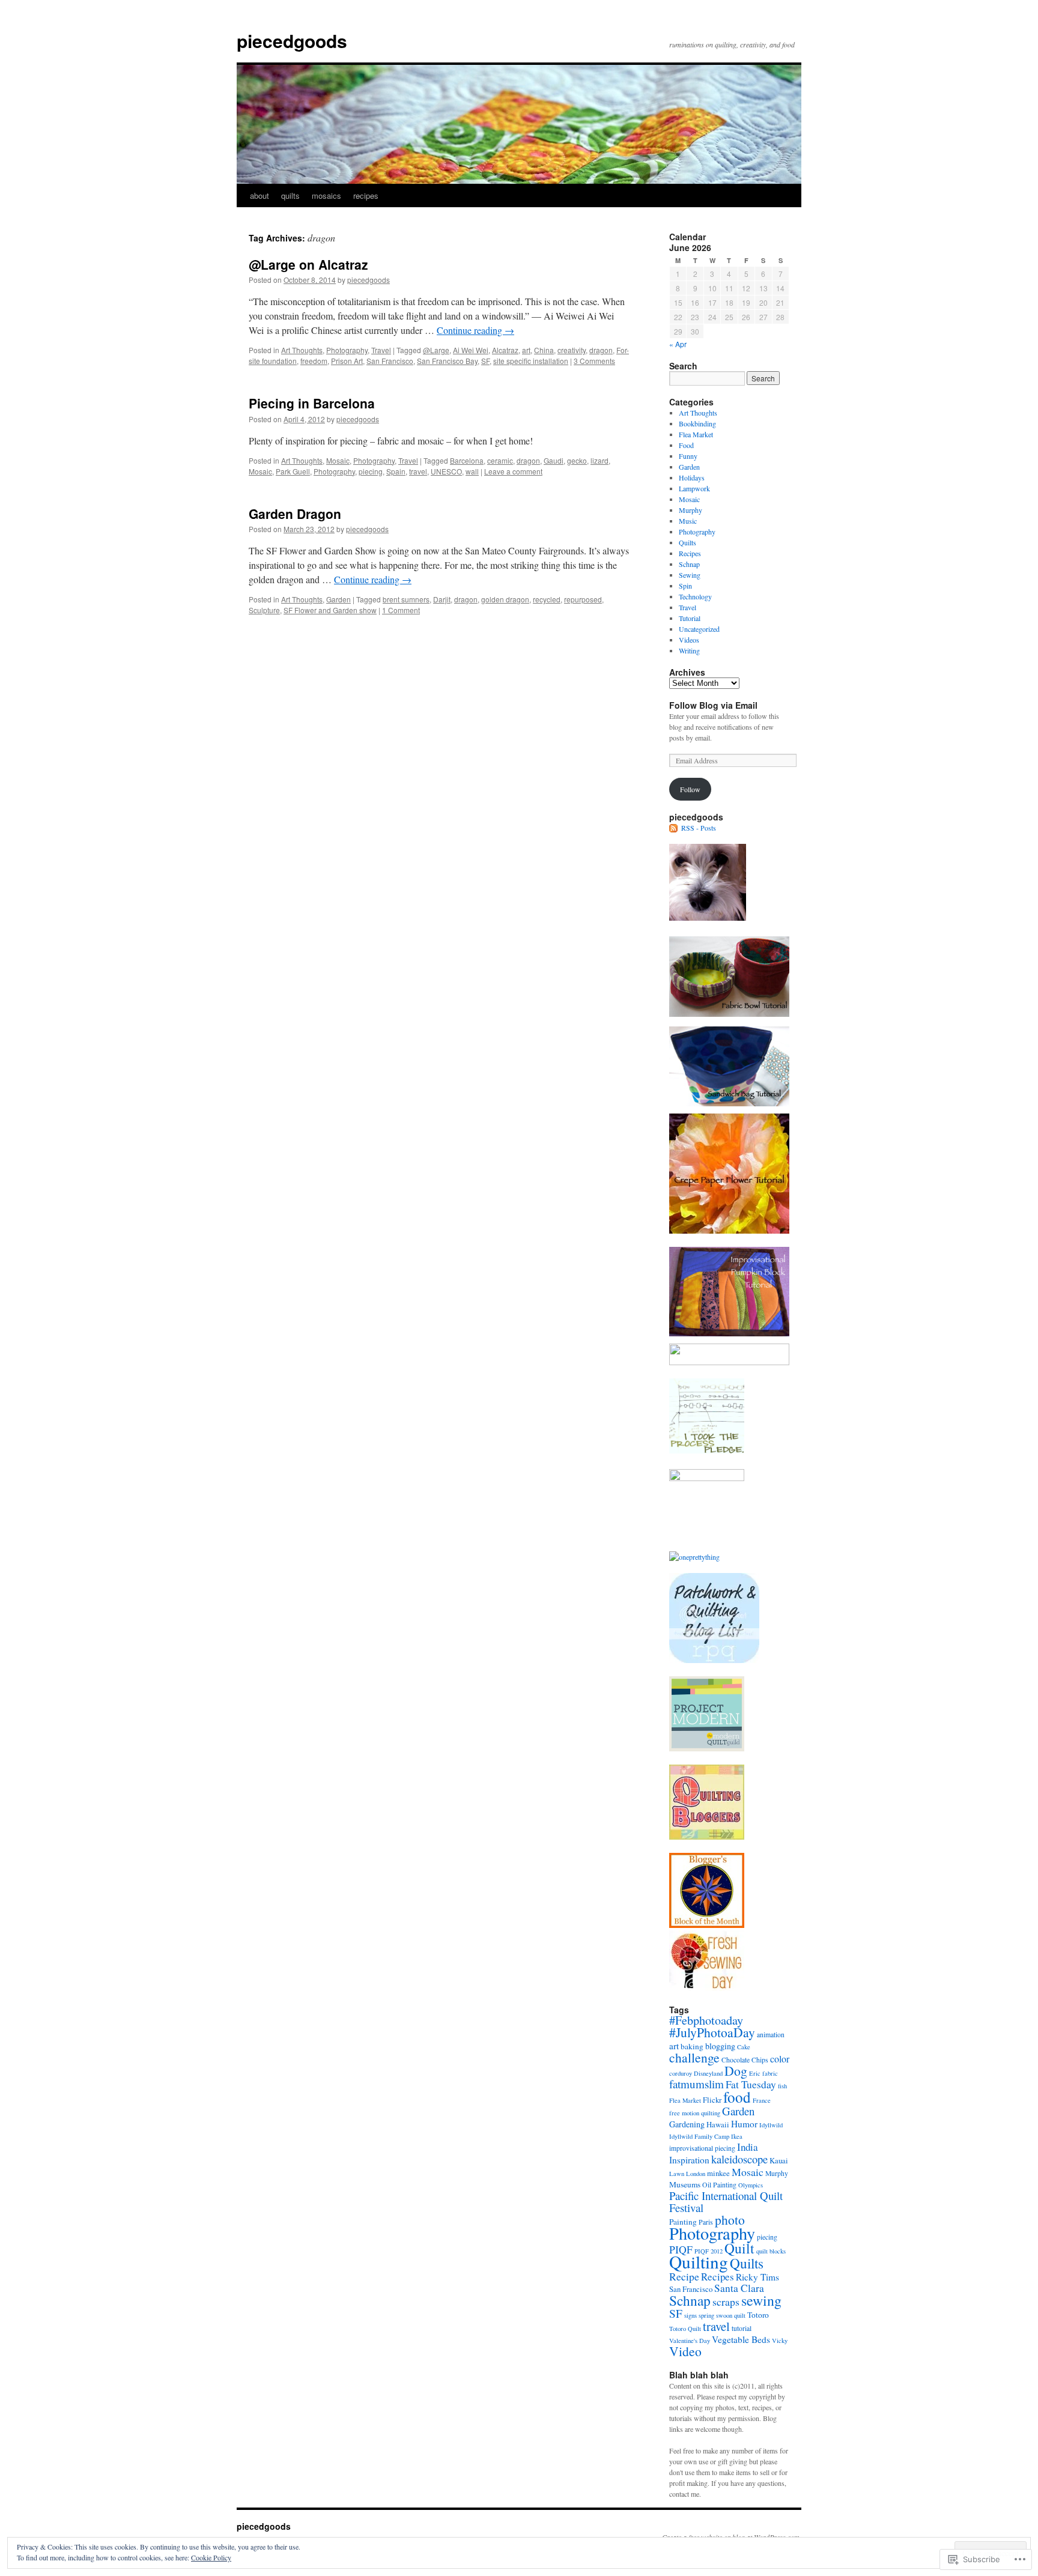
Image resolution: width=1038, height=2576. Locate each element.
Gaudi (554, 460)
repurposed (583, 599)
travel (418, 471)
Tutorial (690, 618)
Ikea (737, 2136)
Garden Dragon (295, 514)
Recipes (690, 553)
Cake (744, 2047)
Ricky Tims (757, 2277)
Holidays (692, 477)
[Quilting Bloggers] (707, 1837)
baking (692, 2046)
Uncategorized (699, 629)
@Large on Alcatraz (308, 264)
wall (472, 471)
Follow (690, 789)
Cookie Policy (211, 2557)
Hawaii (718, 2125)
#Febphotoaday (706, 2020)
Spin (685, 586)
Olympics (751, 2185)
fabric (770, 2073)
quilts (290, 195)
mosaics (326, 195)
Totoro (758, 2315)
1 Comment (401, 610)
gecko (577, 460)
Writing (689, 650)
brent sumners (406, 599)
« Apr (678, 344)
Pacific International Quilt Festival (726, 2202)
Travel (381, 350)
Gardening (687, 2124)
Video (685, 2351)
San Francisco (390, 361)
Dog (736, 2071)
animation (771, 2035)
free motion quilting (695, 2113)
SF (485, 361)
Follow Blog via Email (713, 705)
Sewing (690, 575)
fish (782, 2086)
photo (730, 2220)
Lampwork (694, 488)
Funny (688, 456)
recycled (547, 599)
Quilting (699, 2262)
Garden (338, 599)
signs (690, 2315)
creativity (572, 350)
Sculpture (264, 610)
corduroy (681, 2073)
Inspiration (689, 2160)
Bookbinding (697, 423)
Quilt (739, 2248)
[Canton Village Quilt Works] (707, 1925)
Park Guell (293, 471)
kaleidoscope (739, 2159)
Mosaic (338, 460)
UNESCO (446, 471)
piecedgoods (292, 41)
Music (688, 521)
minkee (718, 2173)
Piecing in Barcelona (312, 403)
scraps (726, 2302)
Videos (689, 640)
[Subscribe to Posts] (674, 828)
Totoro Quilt (685, 2329)
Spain (396, 471)
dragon (601, 350)
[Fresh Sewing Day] (707, 1988)
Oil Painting (719, 2185)
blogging (720, 2046)
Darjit (442, 599)
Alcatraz (505, 350)
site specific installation (531, 361)
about (259, 195)
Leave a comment (513, 471)
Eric (755, 2073)
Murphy (690, 510)
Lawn (677, 2174)
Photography (347, 350)
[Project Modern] (707, 1748)
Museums (685, 2184)
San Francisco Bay (447, 361)
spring (706, 2315)
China (544, 350)
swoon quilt (731, 2315)
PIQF (681, 2249)
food (737, 2097)
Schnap (689, 564)
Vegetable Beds (741, 2339)
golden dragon (505, 599)
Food (686, 445)
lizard (599, 460)
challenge (694, 2057)
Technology (695, 596)
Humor (744, 2124)
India (748, 2147)
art (526, 350)
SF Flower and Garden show (330, 610)
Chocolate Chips (745, 2060)
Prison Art (347, 361)
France (762, 2100)
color (780, 2059)
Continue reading (475, 330)
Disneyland (708, 2073)
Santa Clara (739, 2288)
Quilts (687, 542)
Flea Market (696, 434)
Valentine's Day (690, 2341)
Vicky (780, 2341)
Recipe (684, 2276)
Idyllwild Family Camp (699, 2136)
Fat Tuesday (751, 2084)
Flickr (712, 2100)
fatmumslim (697, 2084)
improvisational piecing (702, 2148)
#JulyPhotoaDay (712, 2032)
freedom (314, 361)
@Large (436, 350)
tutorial (742, 2328)
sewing (761, 2300)
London (696, 2174)
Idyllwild (771, 2125)
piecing (371, 471)
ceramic (500, 460)
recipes (366, 195)
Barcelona (467, 460)
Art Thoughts (302, 350)
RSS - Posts (699, 828)
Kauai (779, 2161)
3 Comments (594, 361)
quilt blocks (771, 2251)
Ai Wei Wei (471, 350)
